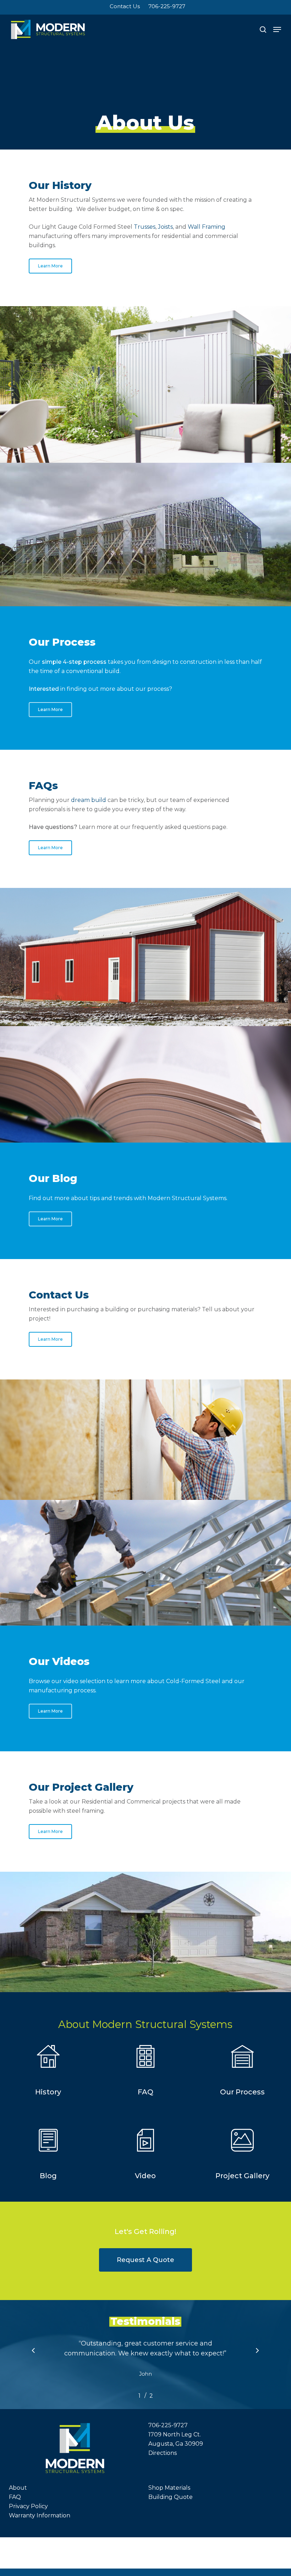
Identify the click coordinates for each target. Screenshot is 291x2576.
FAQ (15, 2497)
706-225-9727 (168, 2425)
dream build (89, 800)
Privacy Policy (28, 2506)
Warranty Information (40, 2515)
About (18, 2488)
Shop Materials (169, 2488)
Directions (163, 2453)
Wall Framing (207, 227)
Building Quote (171, 2497)
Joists (165, 227)
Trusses (145, 227)
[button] (277, 29)
